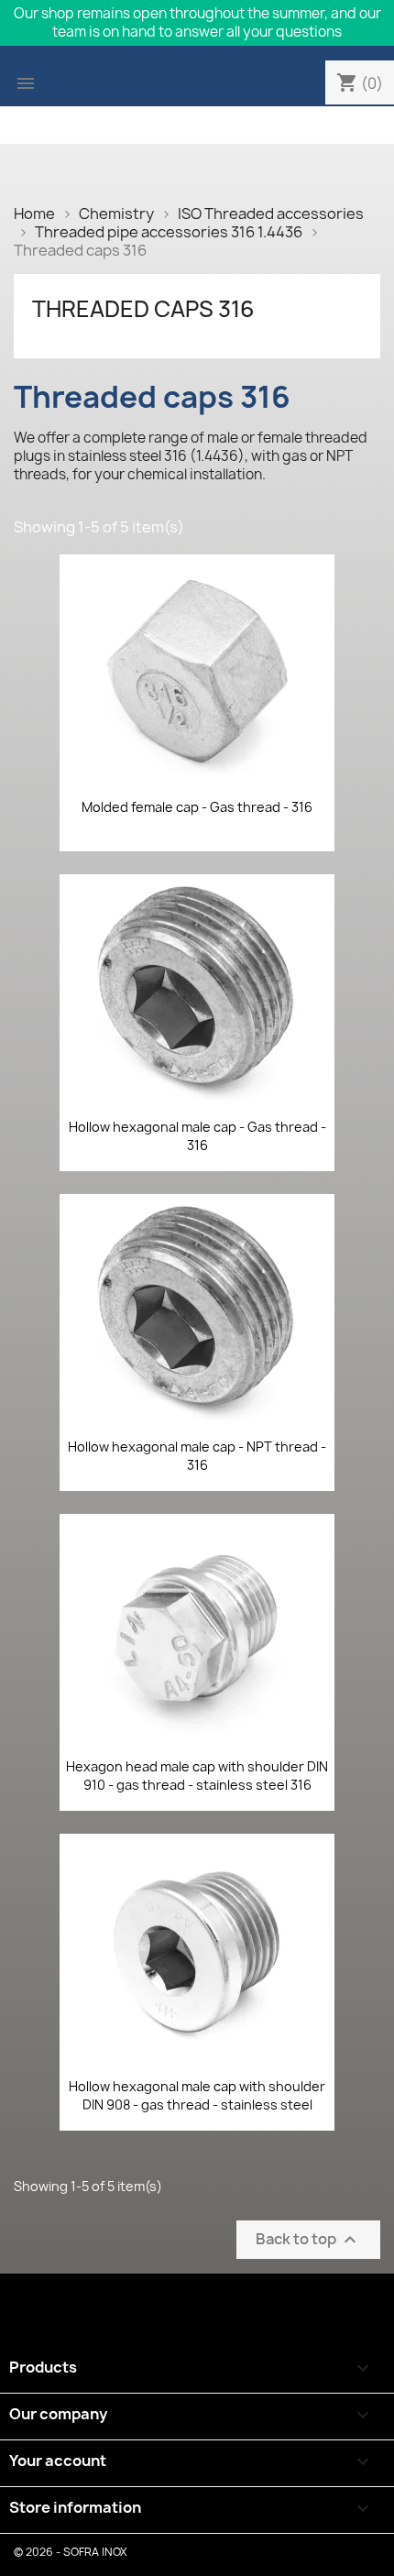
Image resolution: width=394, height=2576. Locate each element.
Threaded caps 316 (143, 309)
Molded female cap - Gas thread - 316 (197, 807)
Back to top (308, 2239)
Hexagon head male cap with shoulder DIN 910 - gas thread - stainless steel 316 (197, 1776)
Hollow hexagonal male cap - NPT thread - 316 (197, 1456)
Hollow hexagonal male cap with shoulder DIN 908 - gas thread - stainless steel (197, 2095)
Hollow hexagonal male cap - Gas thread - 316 (197, 1136)
